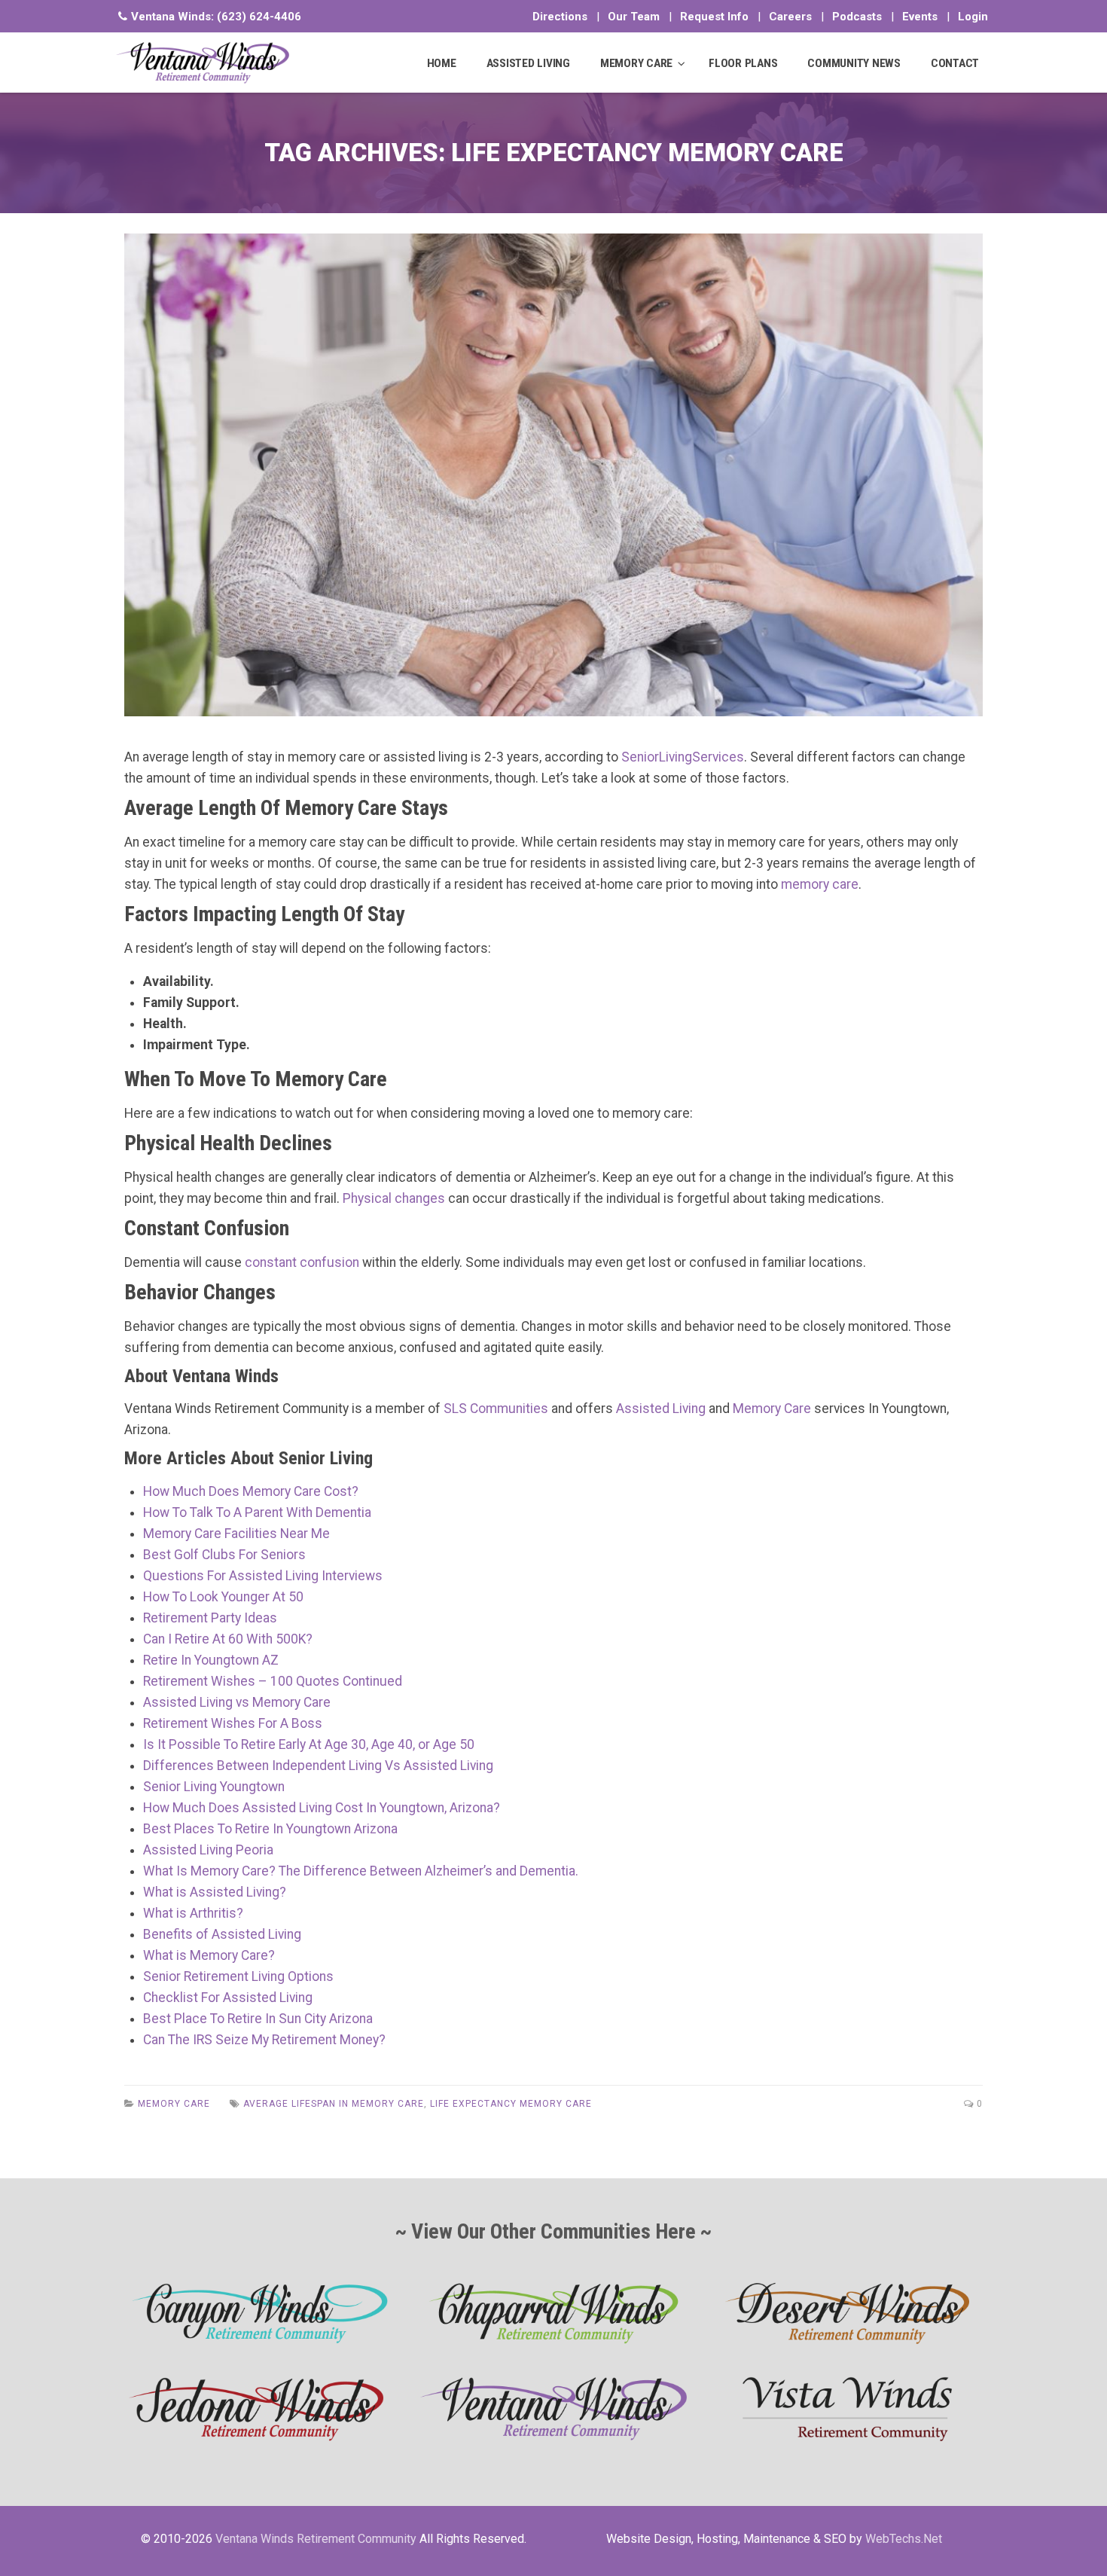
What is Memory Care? (209, 1955)
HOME (442, 63)
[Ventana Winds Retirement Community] (203, 63)
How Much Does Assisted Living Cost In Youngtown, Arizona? (322, 1808)
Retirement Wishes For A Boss (233, 1723)
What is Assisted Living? (215, 1892)
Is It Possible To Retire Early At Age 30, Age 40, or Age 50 (309, 1744)
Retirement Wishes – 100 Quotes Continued (273, 1681)
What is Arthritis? (193, 1913)
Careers (790, 17)
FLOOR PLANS (743, 63)
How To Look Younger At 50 (223, 1597)
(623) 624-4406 (259, 17)
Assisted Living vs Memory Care (237, 1702)
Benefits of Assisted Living (222, 1934)
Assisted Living (661, 1409)
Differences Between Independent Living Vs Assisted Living (318, 1766)
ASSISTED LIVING (528, 63)
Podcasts (857, 17)
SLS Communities (496, 1409)
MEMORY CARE (636, 63)
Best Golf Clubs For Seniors (224, 1555)
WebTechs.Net (904, 2539)
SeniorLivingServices (683, 757)
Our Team (634, 17)
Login (973, 17)
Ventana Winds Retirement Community (316, 2539)
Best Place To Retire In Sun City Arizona (258, 2019)
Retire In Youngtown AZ (211, 1660)
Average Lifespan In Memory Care (334, 2104)
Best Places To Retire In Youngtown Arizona (270, 1829)
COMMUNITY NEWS (854, 63)
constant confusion (302, 1262)
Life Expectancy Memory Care (511, 2104)
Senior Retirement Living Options (238, 1976)
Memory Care (772, 1409)
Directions (560, 17)
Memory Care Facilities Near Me (236, 1534)
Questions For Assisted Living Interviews (263, 1576)
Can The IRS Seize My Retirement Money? (264, 2040)
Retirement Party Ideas (210, 1618)
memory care (820, 884)
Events (920, 17)
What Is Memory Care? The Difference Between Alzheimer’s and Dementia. (361, 1871)
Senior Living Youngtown (214, 1787)
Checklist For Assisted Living (228, 1998)
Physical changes (394, 1198)
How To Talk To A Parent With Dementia (257, 1512)
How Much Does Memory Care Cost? (251, 1491)
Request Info (714, 17)
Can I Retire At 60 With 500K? (228, 1639)
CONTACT (955, 63)
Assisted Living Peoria (208, 1850)
